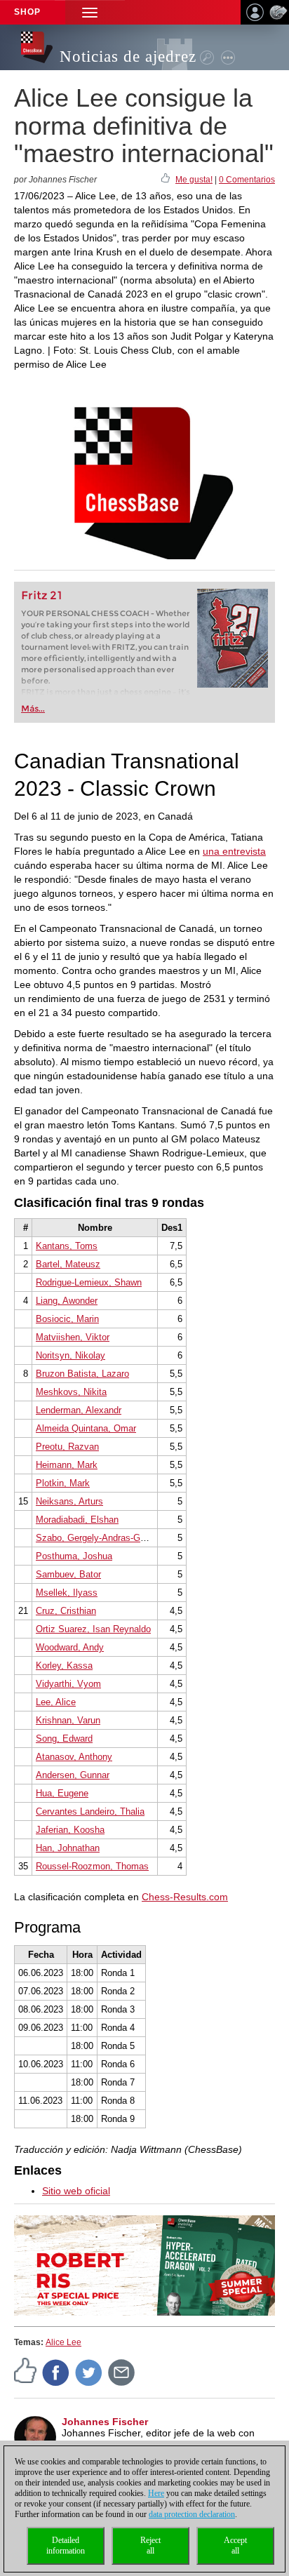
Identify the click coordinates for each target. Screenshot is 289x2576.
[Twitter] (89, 2372)
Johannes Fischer (105, 2422)
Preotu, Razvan (67, 1447)
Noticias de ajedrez (128, 56)
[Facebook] (56, 2372)
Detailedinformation (66, 2545)
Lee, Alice (56, 1702)
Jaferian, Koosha (70, 1830)
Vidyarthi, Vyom (68, 1684)
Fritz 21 (42, 595)
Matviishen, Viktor (73, 1337)
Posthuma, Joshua (74, 1556)
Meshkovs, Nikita (71, 1392)
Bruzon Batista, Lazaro (82, 1374)
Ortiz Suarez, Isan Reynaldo (93, 1629)
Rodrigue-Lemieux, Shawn (89, 1282)
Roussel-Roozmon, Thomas (92, 1866)
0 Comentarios (247, 180)
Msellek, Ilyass (67, 1593)
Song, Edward (64, 1739)
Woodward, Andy (70, 1647)
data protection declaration (192, 2514)
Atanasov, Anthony (74, 1757)
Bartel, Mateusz (68, 1264)
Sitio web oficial (76, 2191)
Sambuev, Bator (68, 1574)
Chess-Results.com (185, 1897)
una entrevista (234, 851)
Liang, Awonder (67, 1301)
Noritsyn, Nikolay (70, 1355)
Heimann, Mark (67, 1465)
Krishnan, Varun (68, 1720)
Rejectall (150, 2545)
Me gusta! (194, 180)
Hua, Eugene (62, 1793)
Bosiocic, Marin (67, 1319)
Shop (27, 12)
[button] (90, 12)
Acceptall (235, 2545)
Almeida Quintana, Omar (86, 1428)
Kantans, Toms (67, 1246)
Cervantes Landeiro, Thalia (90, 1811)
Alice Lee (63, 2342)
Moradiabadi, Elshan (77, 1520)
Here (156, 2493)
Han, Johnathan (68, 1848)
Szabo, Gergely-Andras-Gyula (96, 1538)
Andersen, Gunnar (73, 1775)
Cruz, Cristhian (66, 1611)
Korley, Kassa (64, 1666)
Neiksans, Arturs (69, 1501)
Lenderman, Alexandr (79, 1410)
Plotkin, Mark (63, 1483)
